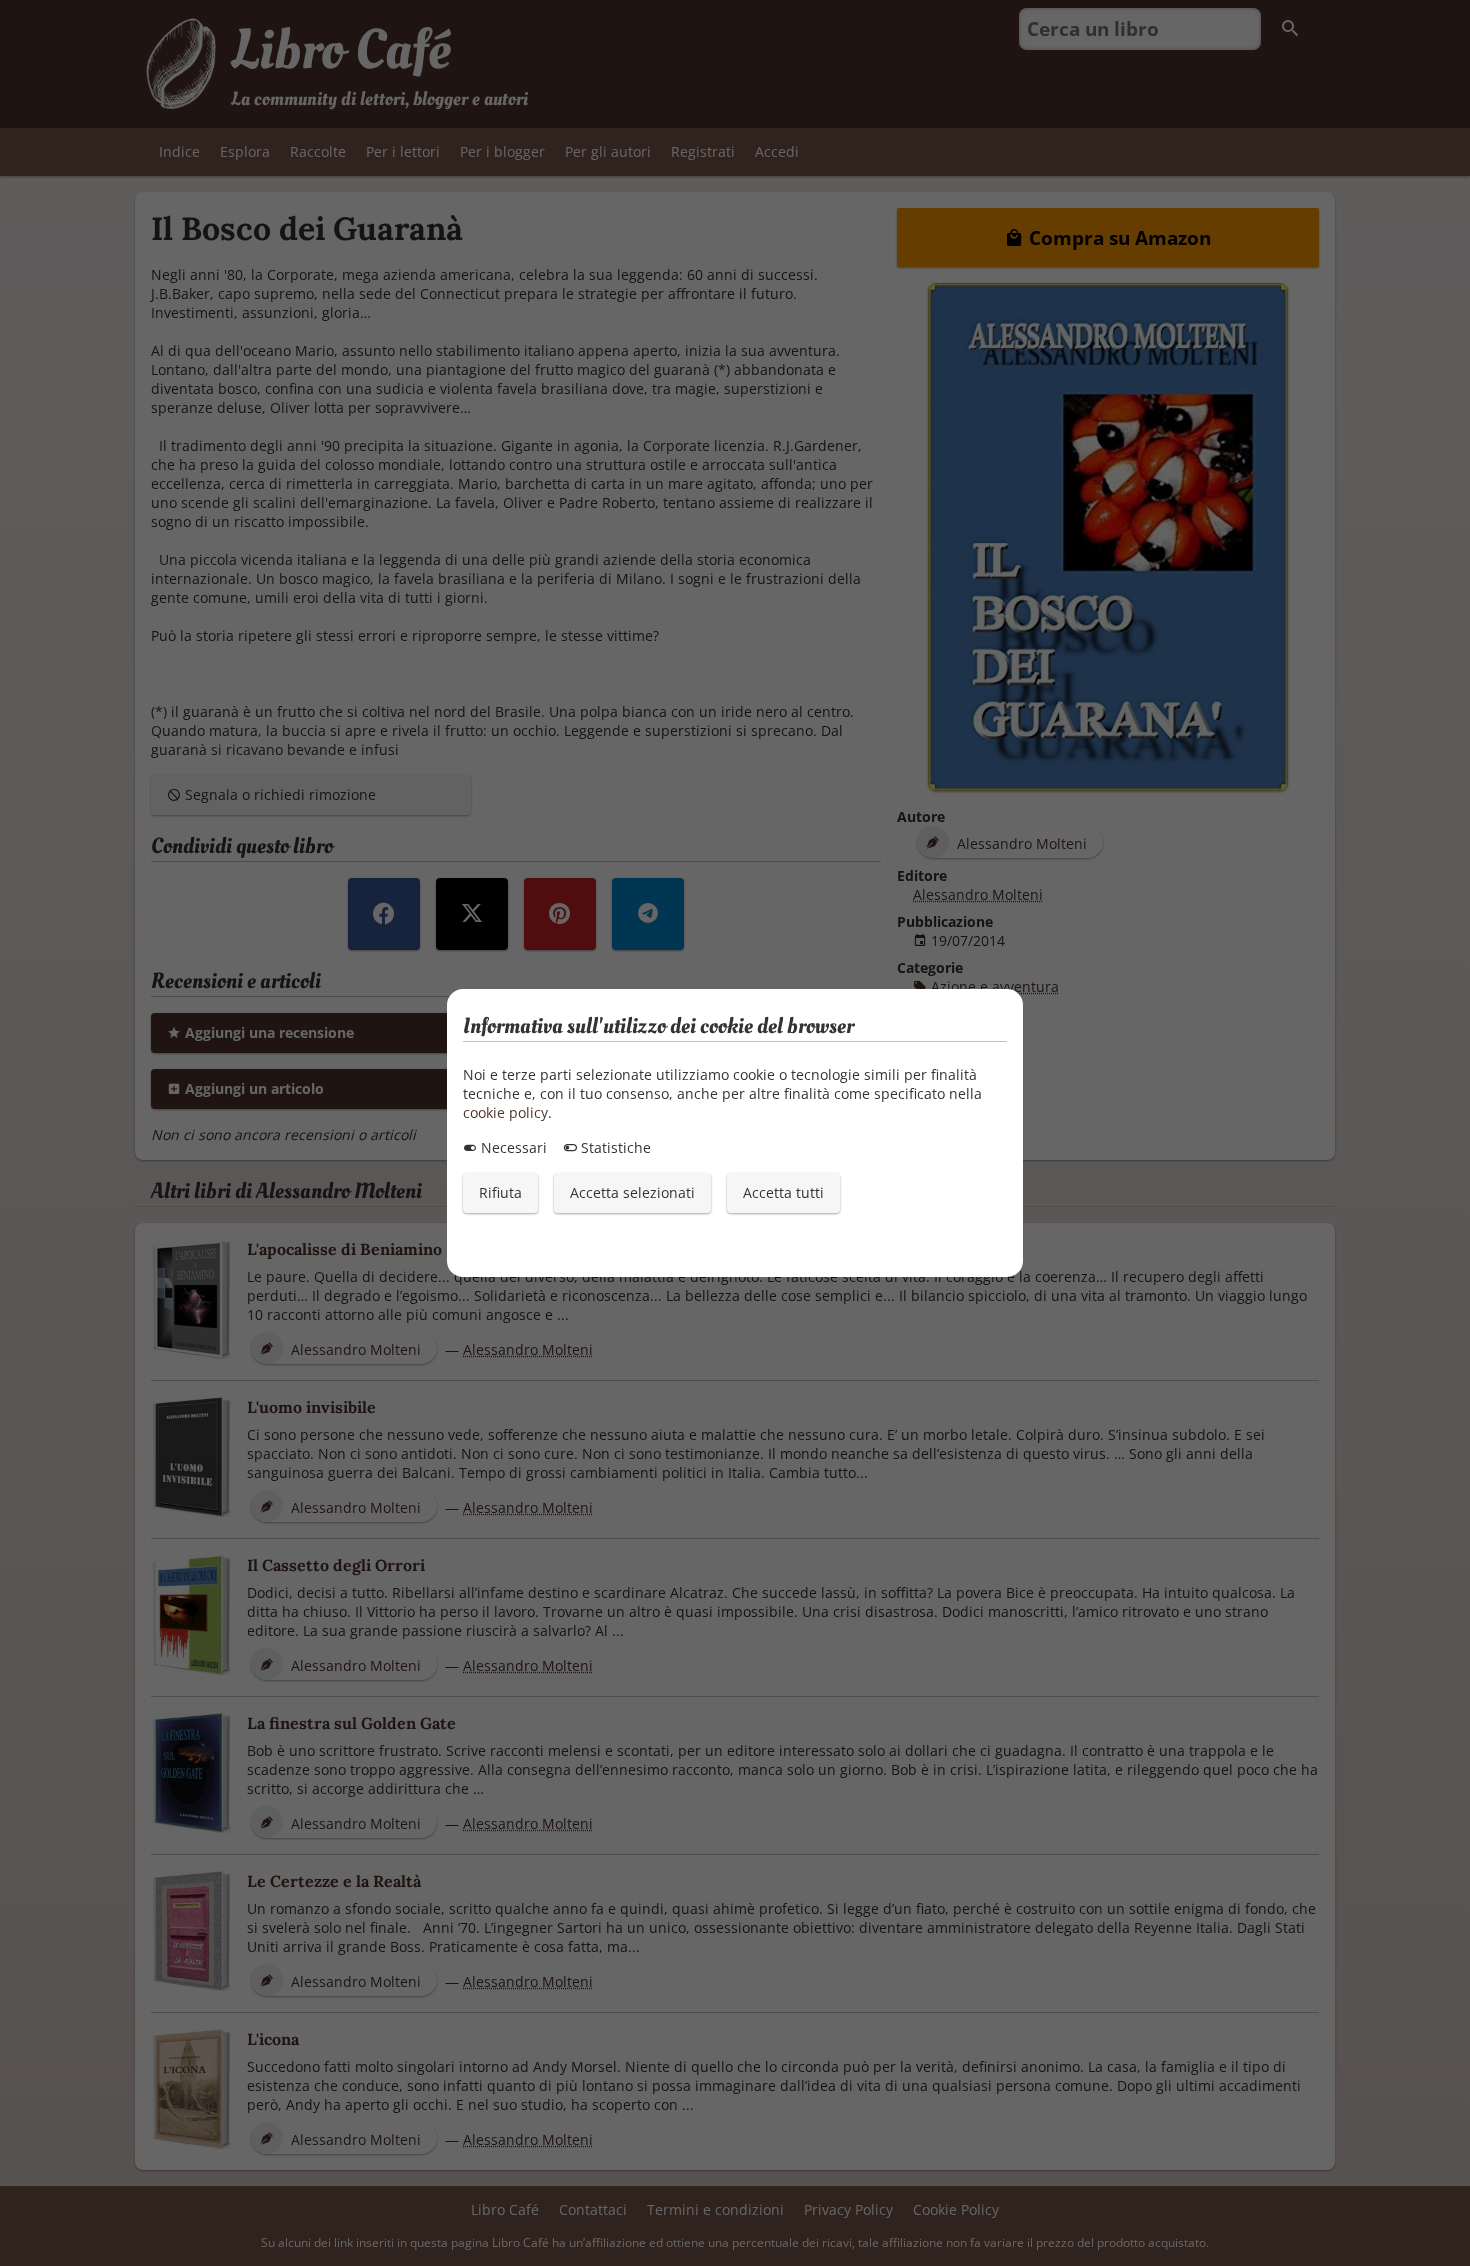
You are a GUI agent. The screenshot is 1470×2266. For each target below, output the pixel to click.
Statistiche (614, 1147)
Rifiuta (500, 1192)
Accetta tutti (783, 1192)
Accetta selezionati (632, 1192)
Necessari (512, 1147)
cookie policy (505, 1112)
